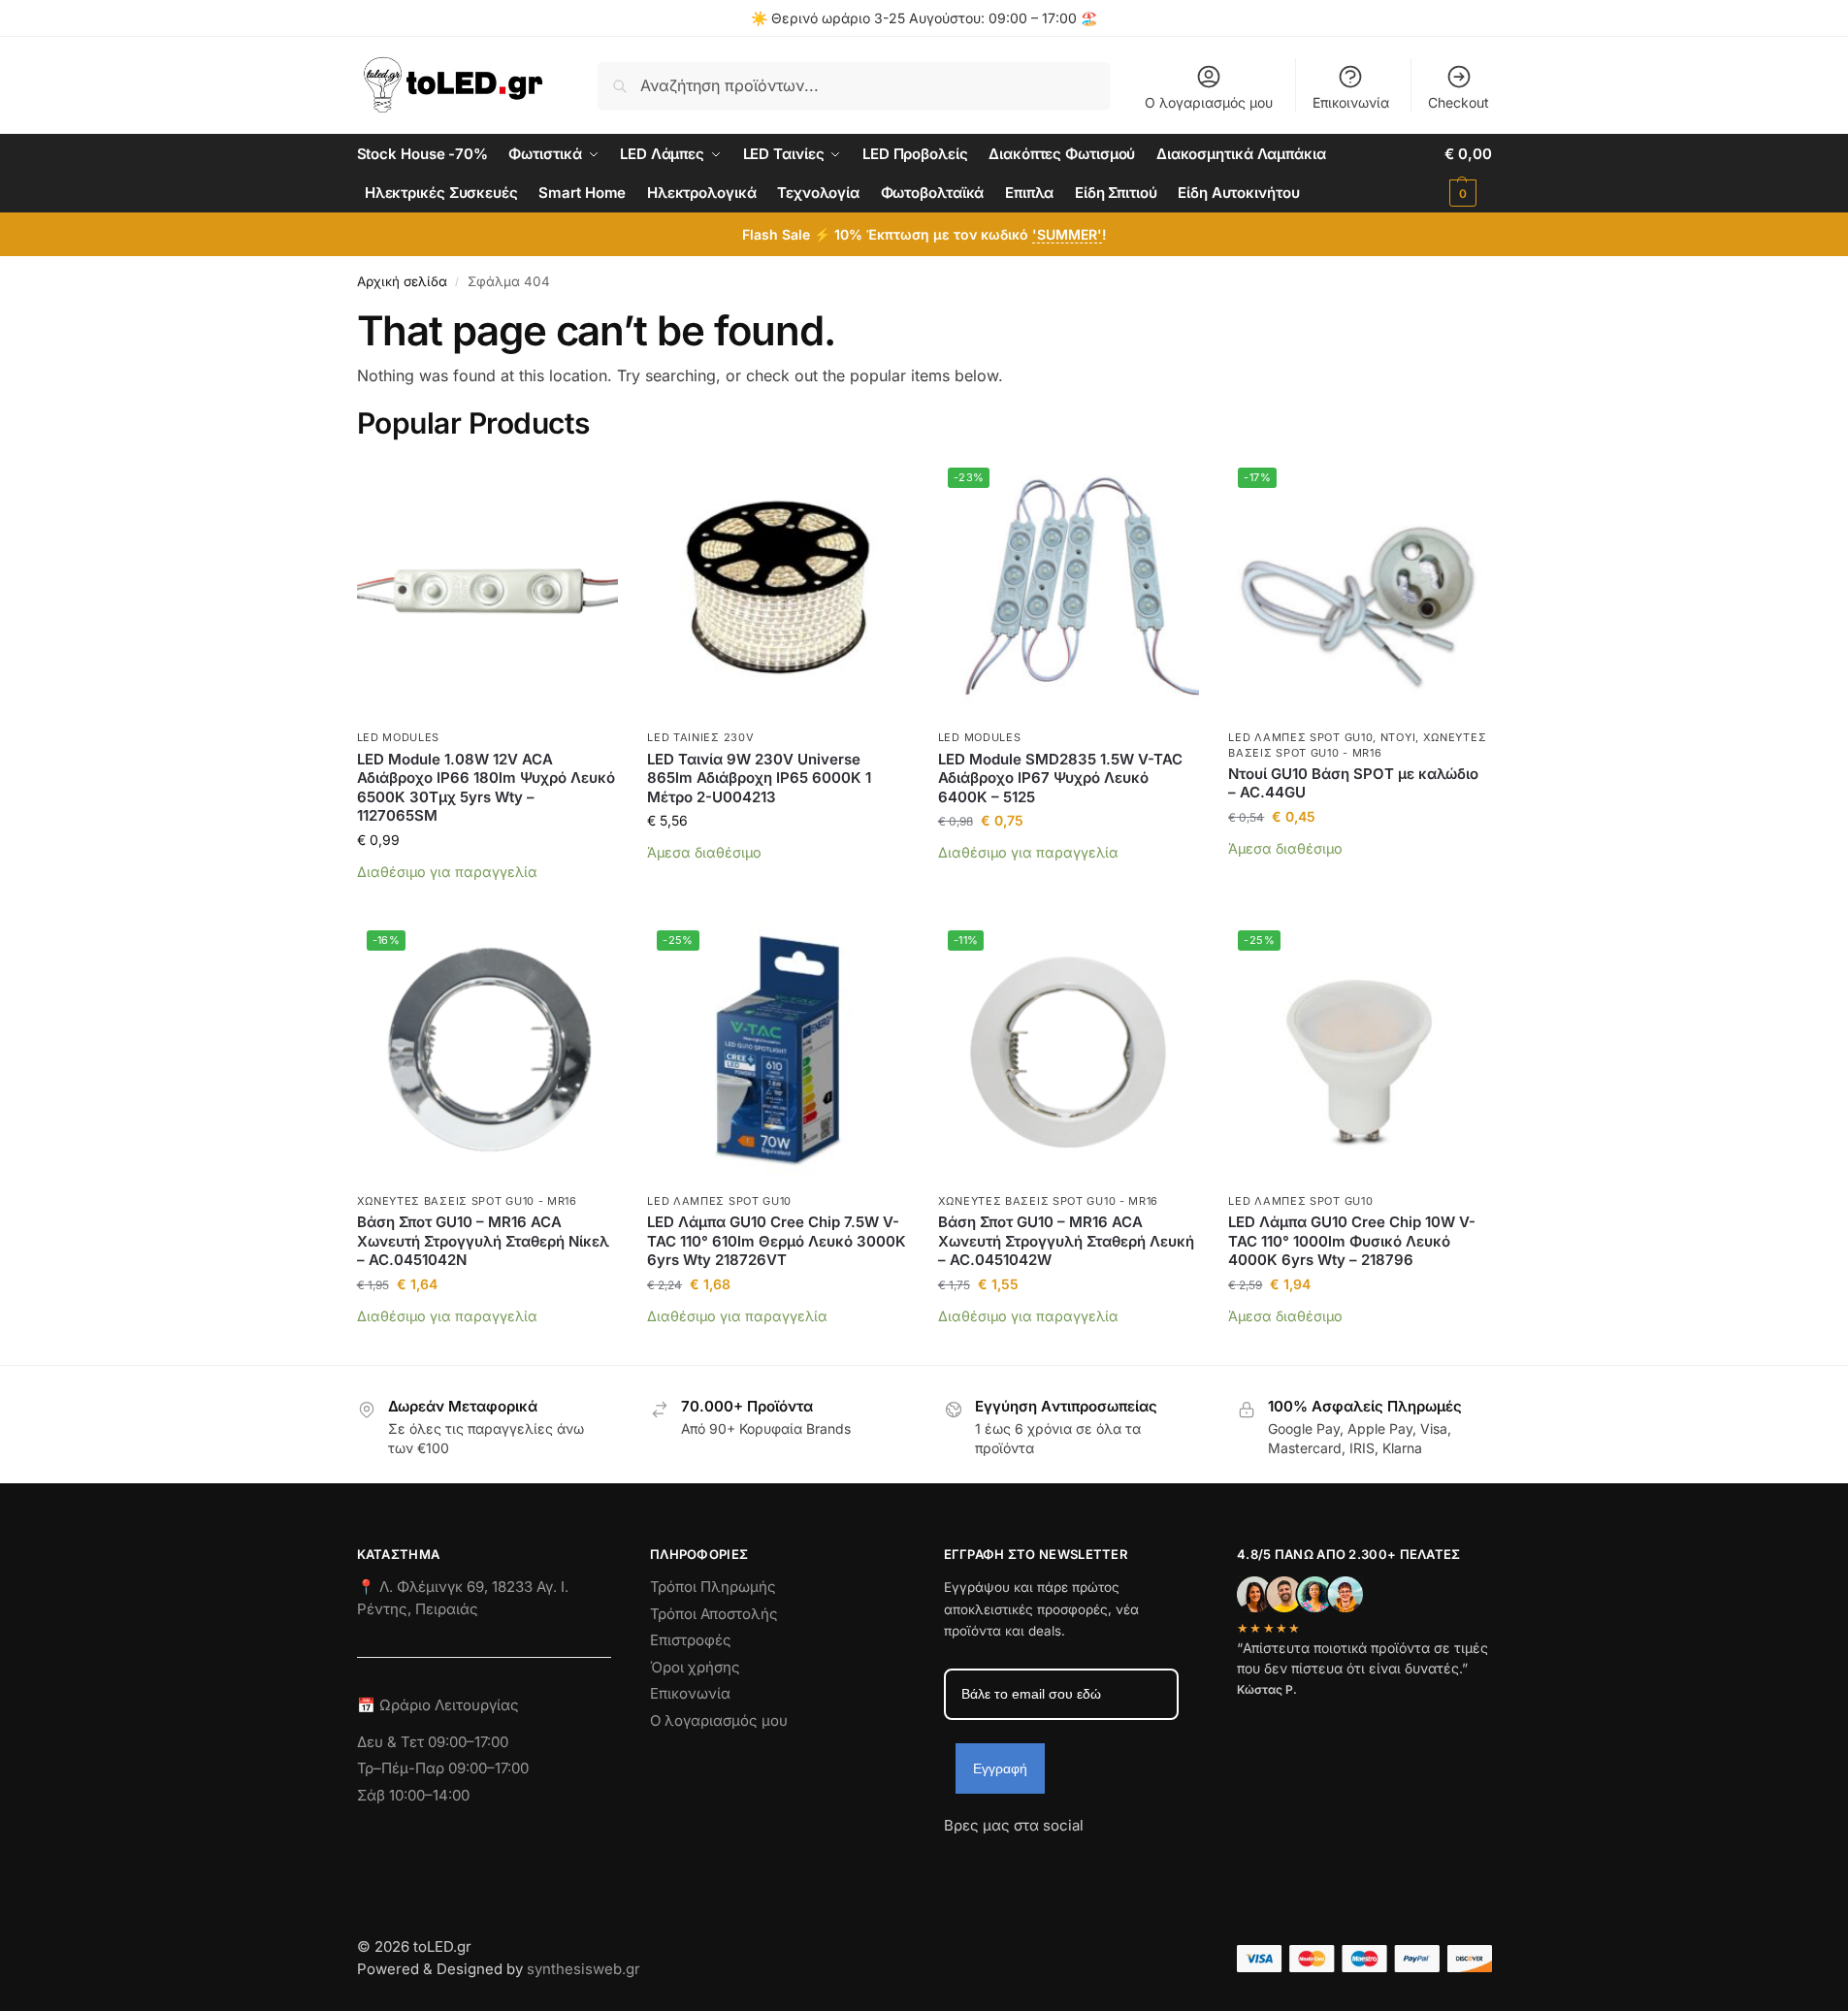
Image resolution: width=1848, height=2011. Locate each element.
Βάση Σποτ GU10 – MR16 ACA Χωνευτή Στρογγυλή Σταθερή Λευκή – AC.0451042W (1066, 1241)
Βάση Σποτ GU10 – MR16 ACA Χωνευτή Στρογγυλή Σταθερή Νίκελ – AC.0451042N (483, 1241)
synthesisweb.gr (584, 1969)
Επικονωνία (690, 1693)
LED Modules (399, 737)
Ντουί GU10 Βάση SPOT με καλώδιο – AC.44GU (1353, 783)
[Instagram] (993, 1861)
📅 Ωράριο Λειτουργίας (438, 1705)
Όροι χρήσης (695, 1667)
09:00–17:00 (468, 1742)
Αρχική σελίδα (402, 281)
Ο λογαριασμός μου (1209, 102)
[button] (1468, 174)
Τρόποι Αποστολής (714, 1614)
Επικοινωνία (1351, 102)
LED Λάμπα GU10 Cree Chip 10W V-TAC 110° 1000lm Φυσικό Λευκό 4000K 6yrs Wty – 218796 (1352, 1241)
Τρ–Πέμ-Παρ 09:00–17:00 (443, 1768)
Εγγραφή (1000, 1768)
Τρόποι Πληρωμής (713, 1587)
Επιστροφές (691, 1640)
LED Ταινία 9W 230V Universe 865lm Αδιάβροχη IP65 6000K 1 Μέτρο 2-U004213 (759, 778)
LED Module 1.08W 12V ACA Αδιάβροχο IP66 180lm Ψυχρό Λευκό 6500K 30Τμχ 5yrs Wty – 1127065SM (486, 788)
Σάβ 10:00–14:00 (413, 1795)
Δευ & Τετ (392, 1742)
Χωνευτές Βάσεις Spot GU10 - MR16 (467, 1201)
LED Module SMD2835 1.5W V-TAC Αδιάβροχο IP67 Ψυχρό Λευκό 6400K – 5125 (1060, 778)
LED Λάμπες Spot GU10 (1300, 737)
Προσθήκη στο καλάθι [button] (487, 901)
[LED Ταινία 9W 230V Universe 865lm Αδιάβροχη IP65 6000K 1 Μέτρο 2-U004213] (778, 589)
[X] (1063, 1861)
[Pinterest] (1133, 1861)
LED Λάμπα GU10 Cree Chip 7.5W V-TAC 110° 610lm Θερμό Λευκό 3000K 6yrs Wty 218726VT (777, 1241)
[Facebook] (953, 1861)
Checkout (1459, 102)
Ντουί (1398, 737)
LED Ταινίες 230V (700, 737)
